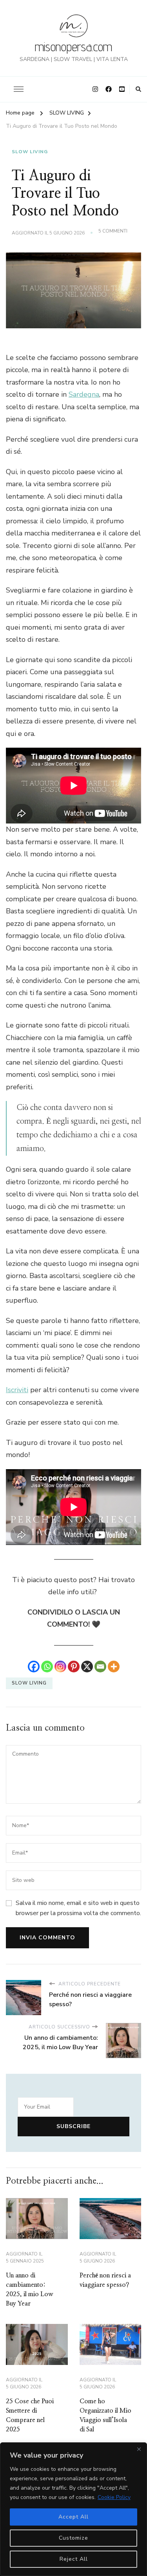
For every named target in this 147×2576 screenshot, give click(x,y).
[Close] (139, 2449)
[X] (87, 1667)
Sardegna (84, 394)
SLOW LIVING (30, 152)
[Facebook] (34, 1667)
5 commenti (113, 231)
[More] (114, 1667)
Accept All (73, 2517)
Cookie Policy (114, 2497)
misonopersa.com (73, 47)
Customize (73, 2538)
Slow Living (29, 1683)
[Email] (100, 1667)
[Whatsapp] (47, 1667)
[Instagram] (60, 1667)
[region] (73, 2509)
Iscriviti (17, 1390)
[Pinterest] (74, 1667)
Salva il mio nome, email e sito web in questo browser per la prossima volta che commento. (78, 1908)
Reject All (74, 2559)
